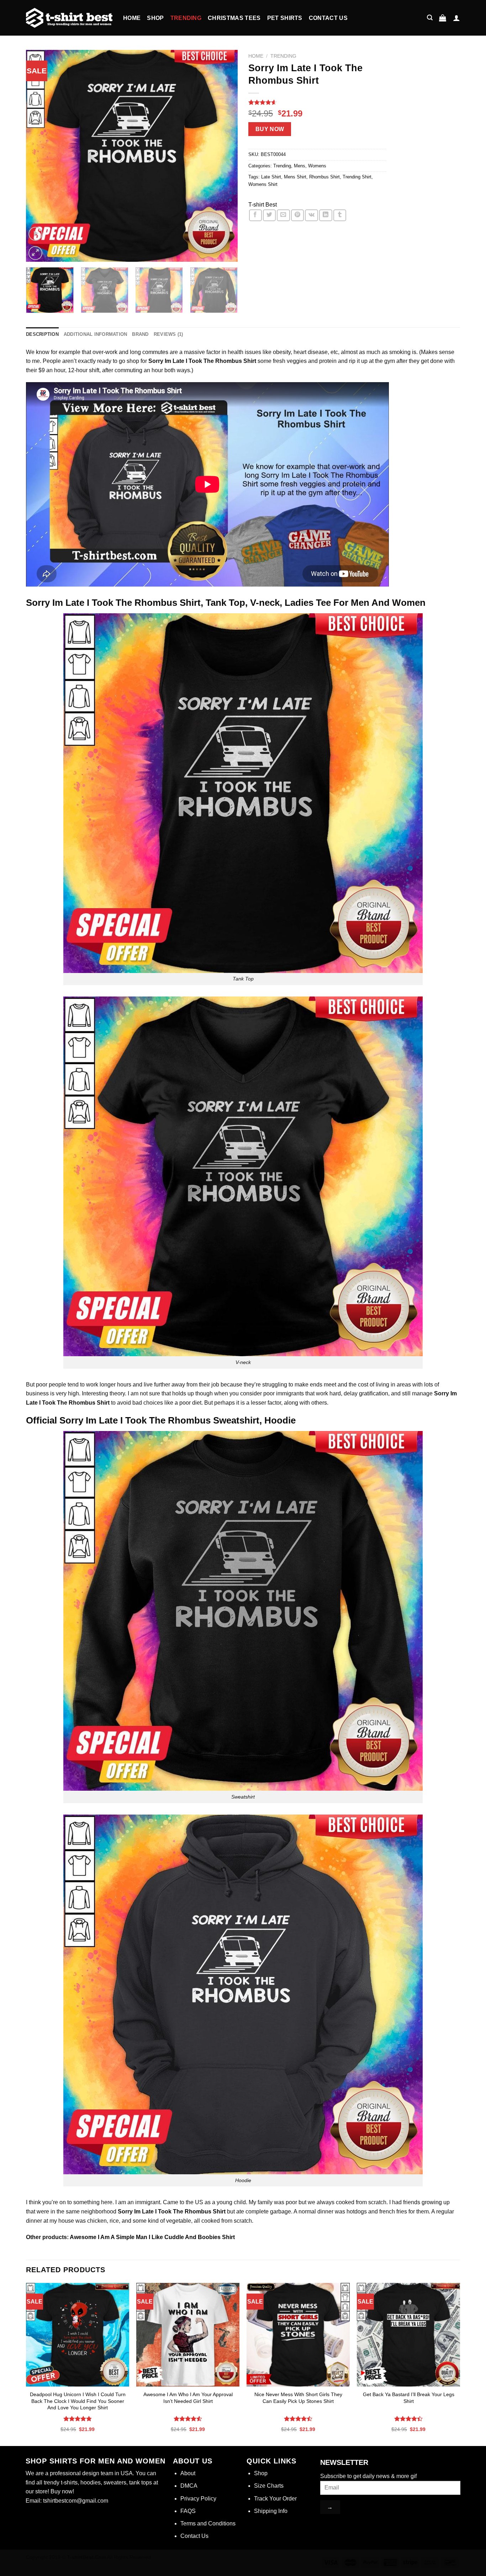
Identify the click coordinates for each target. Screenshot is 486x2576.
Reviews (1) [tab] (168, 334)
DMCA (189, 2486)
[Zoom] (35, 253)
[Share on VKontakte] (311, 215)
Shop (155, 18)
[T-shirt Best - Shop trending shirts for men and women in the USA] (69, 18)
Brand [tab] (140, 334)
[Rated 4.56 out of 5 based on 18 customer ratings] (317, 102)
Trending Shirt (357, 177)
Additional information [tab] (96, 334)
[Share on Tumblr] (340, 215)
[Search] (430, 18)
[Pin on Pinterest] (297, 215)
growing (432, 2202)
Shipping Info (271, 2511)
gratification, (374, 1393)
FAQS (188, 2511)
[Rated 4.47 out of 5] (298, 2419)
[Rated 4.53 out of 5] (188, 2419)
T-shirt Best (263, 205)
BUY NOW (270, 129)
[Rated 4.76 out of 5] (78, 2419)
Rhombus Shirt (324, 177)
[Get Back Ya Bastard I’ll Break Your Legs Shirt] (408, 2335)
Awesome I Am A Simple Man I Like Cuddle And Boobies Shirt (152, 2237)
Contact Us (328, 18)
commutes (155, 352)
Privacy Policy (198, 2499)
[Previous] (39, 156)
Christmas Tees (234, 18)
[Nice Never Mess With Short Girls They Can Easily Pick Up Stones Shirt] (298, 2335)
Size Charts (269, 2486)
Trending (186, 18)
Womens (317, 166)
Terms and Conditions (208, 2523)
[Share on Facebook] (255, 215)
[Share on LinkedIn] (326, 215)
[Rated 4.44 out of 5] (409, 2419)
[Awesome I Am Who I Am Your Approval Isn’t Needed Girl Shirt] (188, 2335)
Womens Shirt (263, 184)
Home (132, 18)
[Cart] (443, 18)
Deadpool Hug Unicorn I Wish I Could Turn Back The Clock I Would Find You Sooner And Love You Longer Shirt (78, 2401)
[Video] (35, 234)
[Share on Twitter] (269, 215)
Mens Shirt (295, 177)
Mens (300, 166)
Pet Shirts (285, 18)
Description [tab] (42, 334)
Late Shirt (271, 177)
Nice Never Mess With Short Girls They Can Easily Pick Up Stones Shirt (298, 2398)
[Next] (224, 156)
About (188, 2473)
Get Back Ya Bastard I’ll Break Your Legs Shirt (409, 2398)
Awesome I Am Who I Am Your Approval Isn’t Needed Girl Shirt (188, 2398)
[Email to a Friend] (283, 215)
